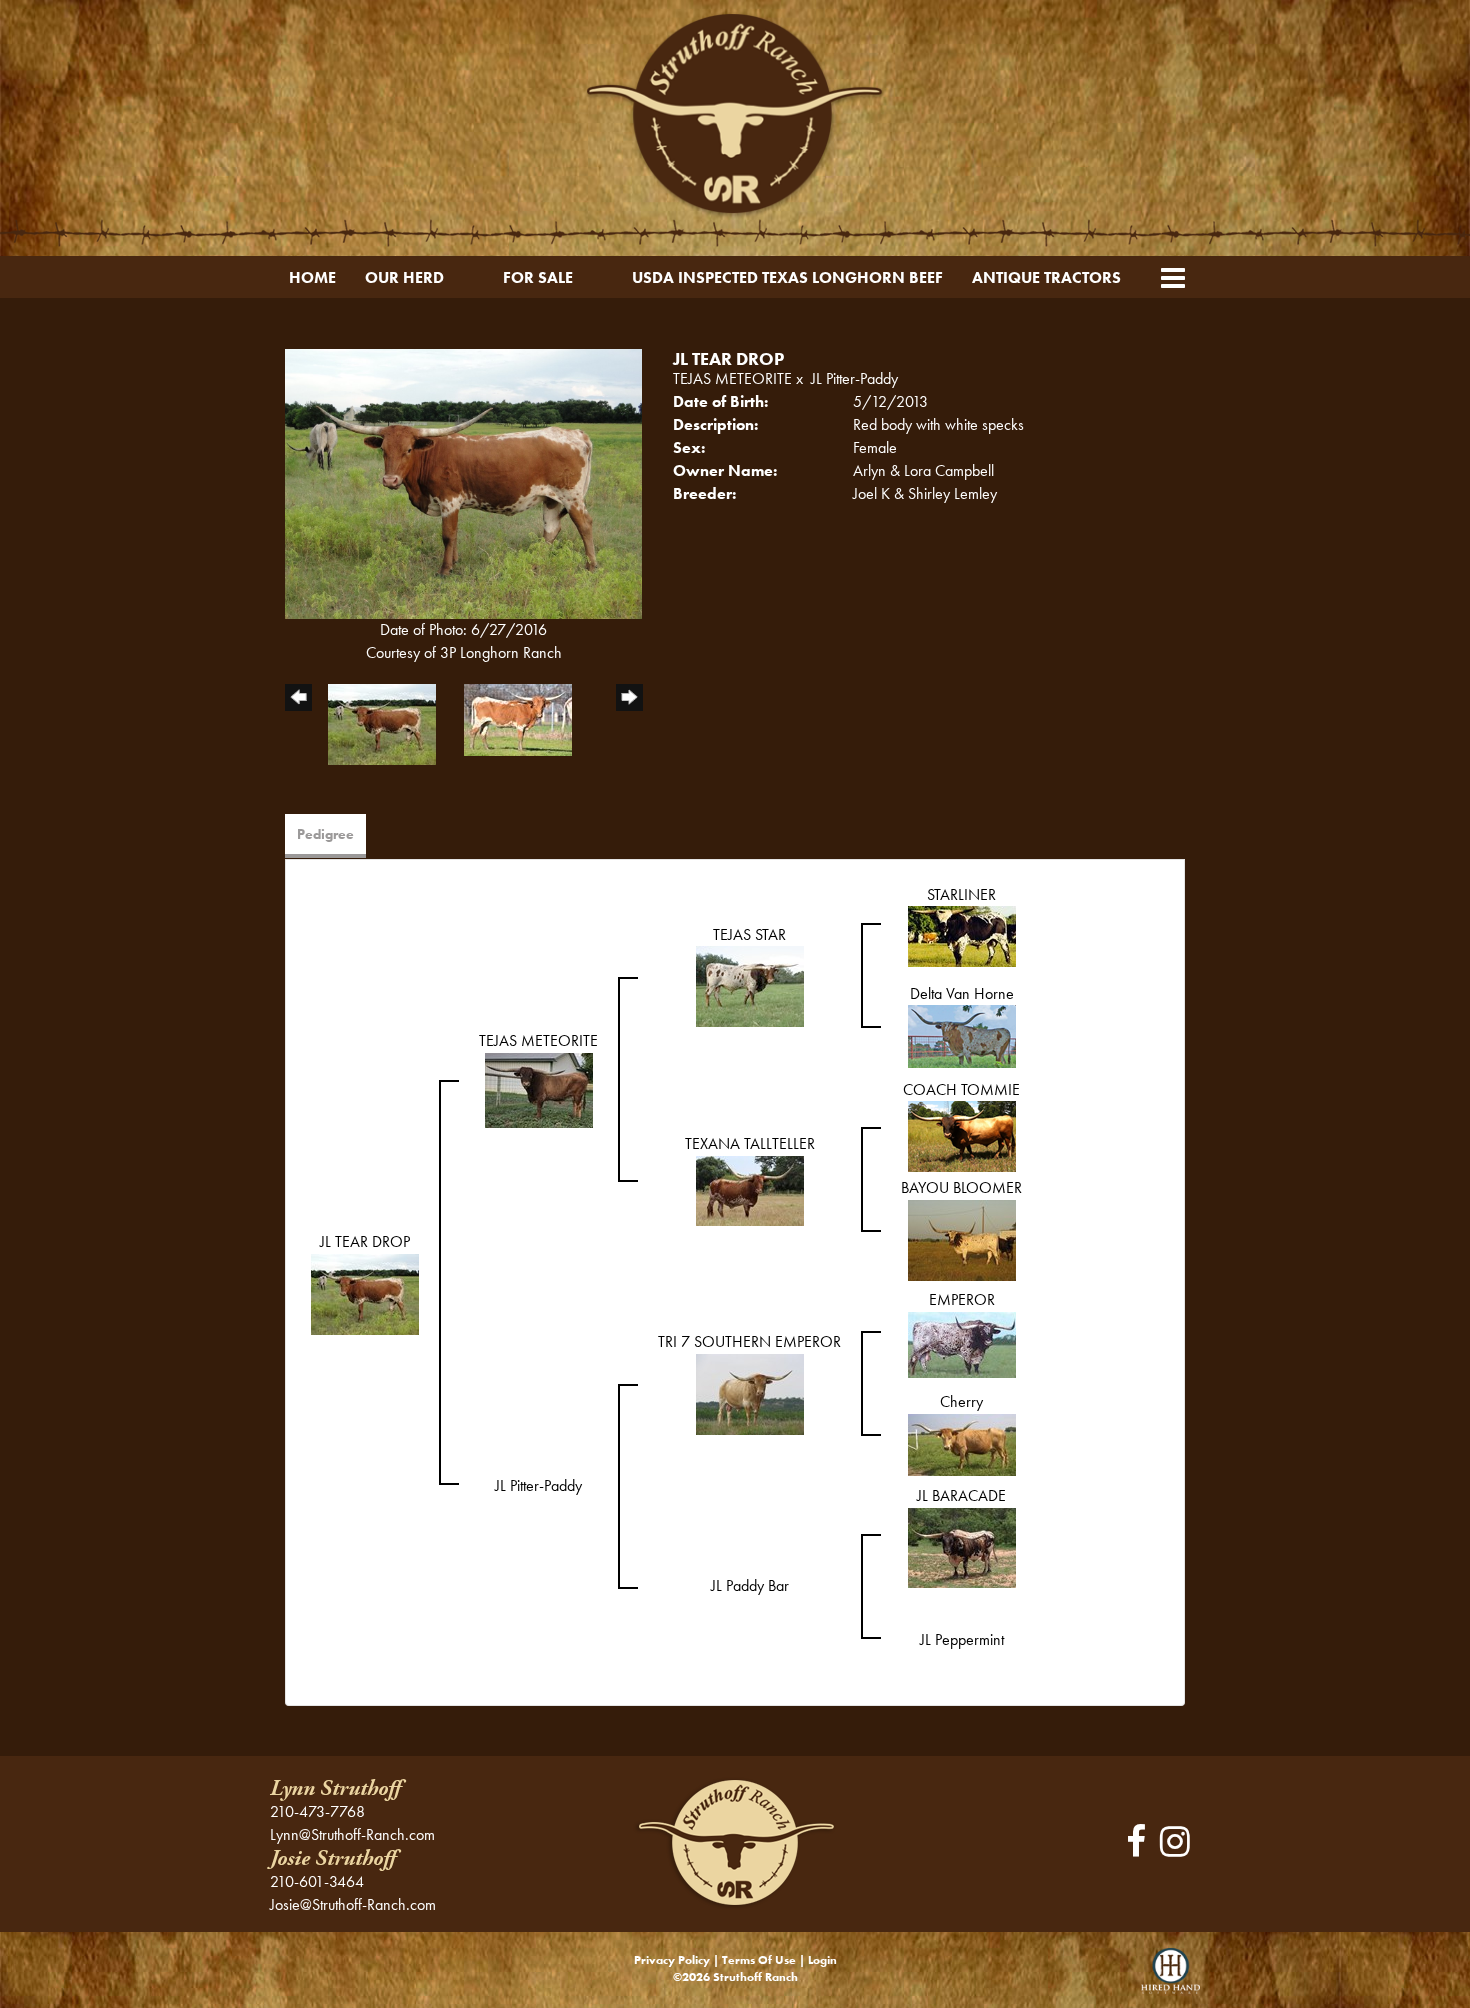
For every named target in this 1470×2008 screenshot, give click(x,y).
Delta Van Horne (962, 993)
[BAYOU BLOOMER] (962, 1238)
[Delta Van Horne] (962, 1034)
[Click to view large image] (463, 481)
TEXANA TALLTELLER (750, 1143)
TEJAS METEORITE (732, 378)
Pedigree (325, 834)
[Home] (734, 1841)
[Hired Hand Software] (1170, 1978)
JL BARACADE (961, 1495)
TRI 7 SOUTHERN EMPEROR (749, 1341)
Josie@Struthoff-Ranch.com (353, 1904)
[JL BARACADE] (962, 1545)
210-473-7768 (317, 1811)
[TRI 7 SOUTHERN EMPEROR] (750, 1392)
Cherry (961, 1401)
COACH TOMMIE (961, 1089)
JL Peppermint (962, 1639)
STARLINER (961, 894)
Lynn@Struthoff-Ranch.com (352, 1834)
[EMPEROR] (962, 1342)
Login (822, 1960)
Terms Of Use (759, 1960)
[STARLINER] (962, 934)
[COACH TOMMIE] (962, 1134)
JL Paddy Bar (750, 1585)
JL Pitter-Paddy (854, 378)
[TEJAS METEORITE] (539, 1088)
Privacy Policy (672, 1960)
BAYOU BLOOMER (961, 1187)
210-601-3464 (317, 1881)
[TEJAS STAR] (750, 984)
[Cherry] (962, 1442)
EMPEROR (962, 1299)
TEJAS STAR (749, 934)
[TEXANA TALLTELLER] (750, 1188)
